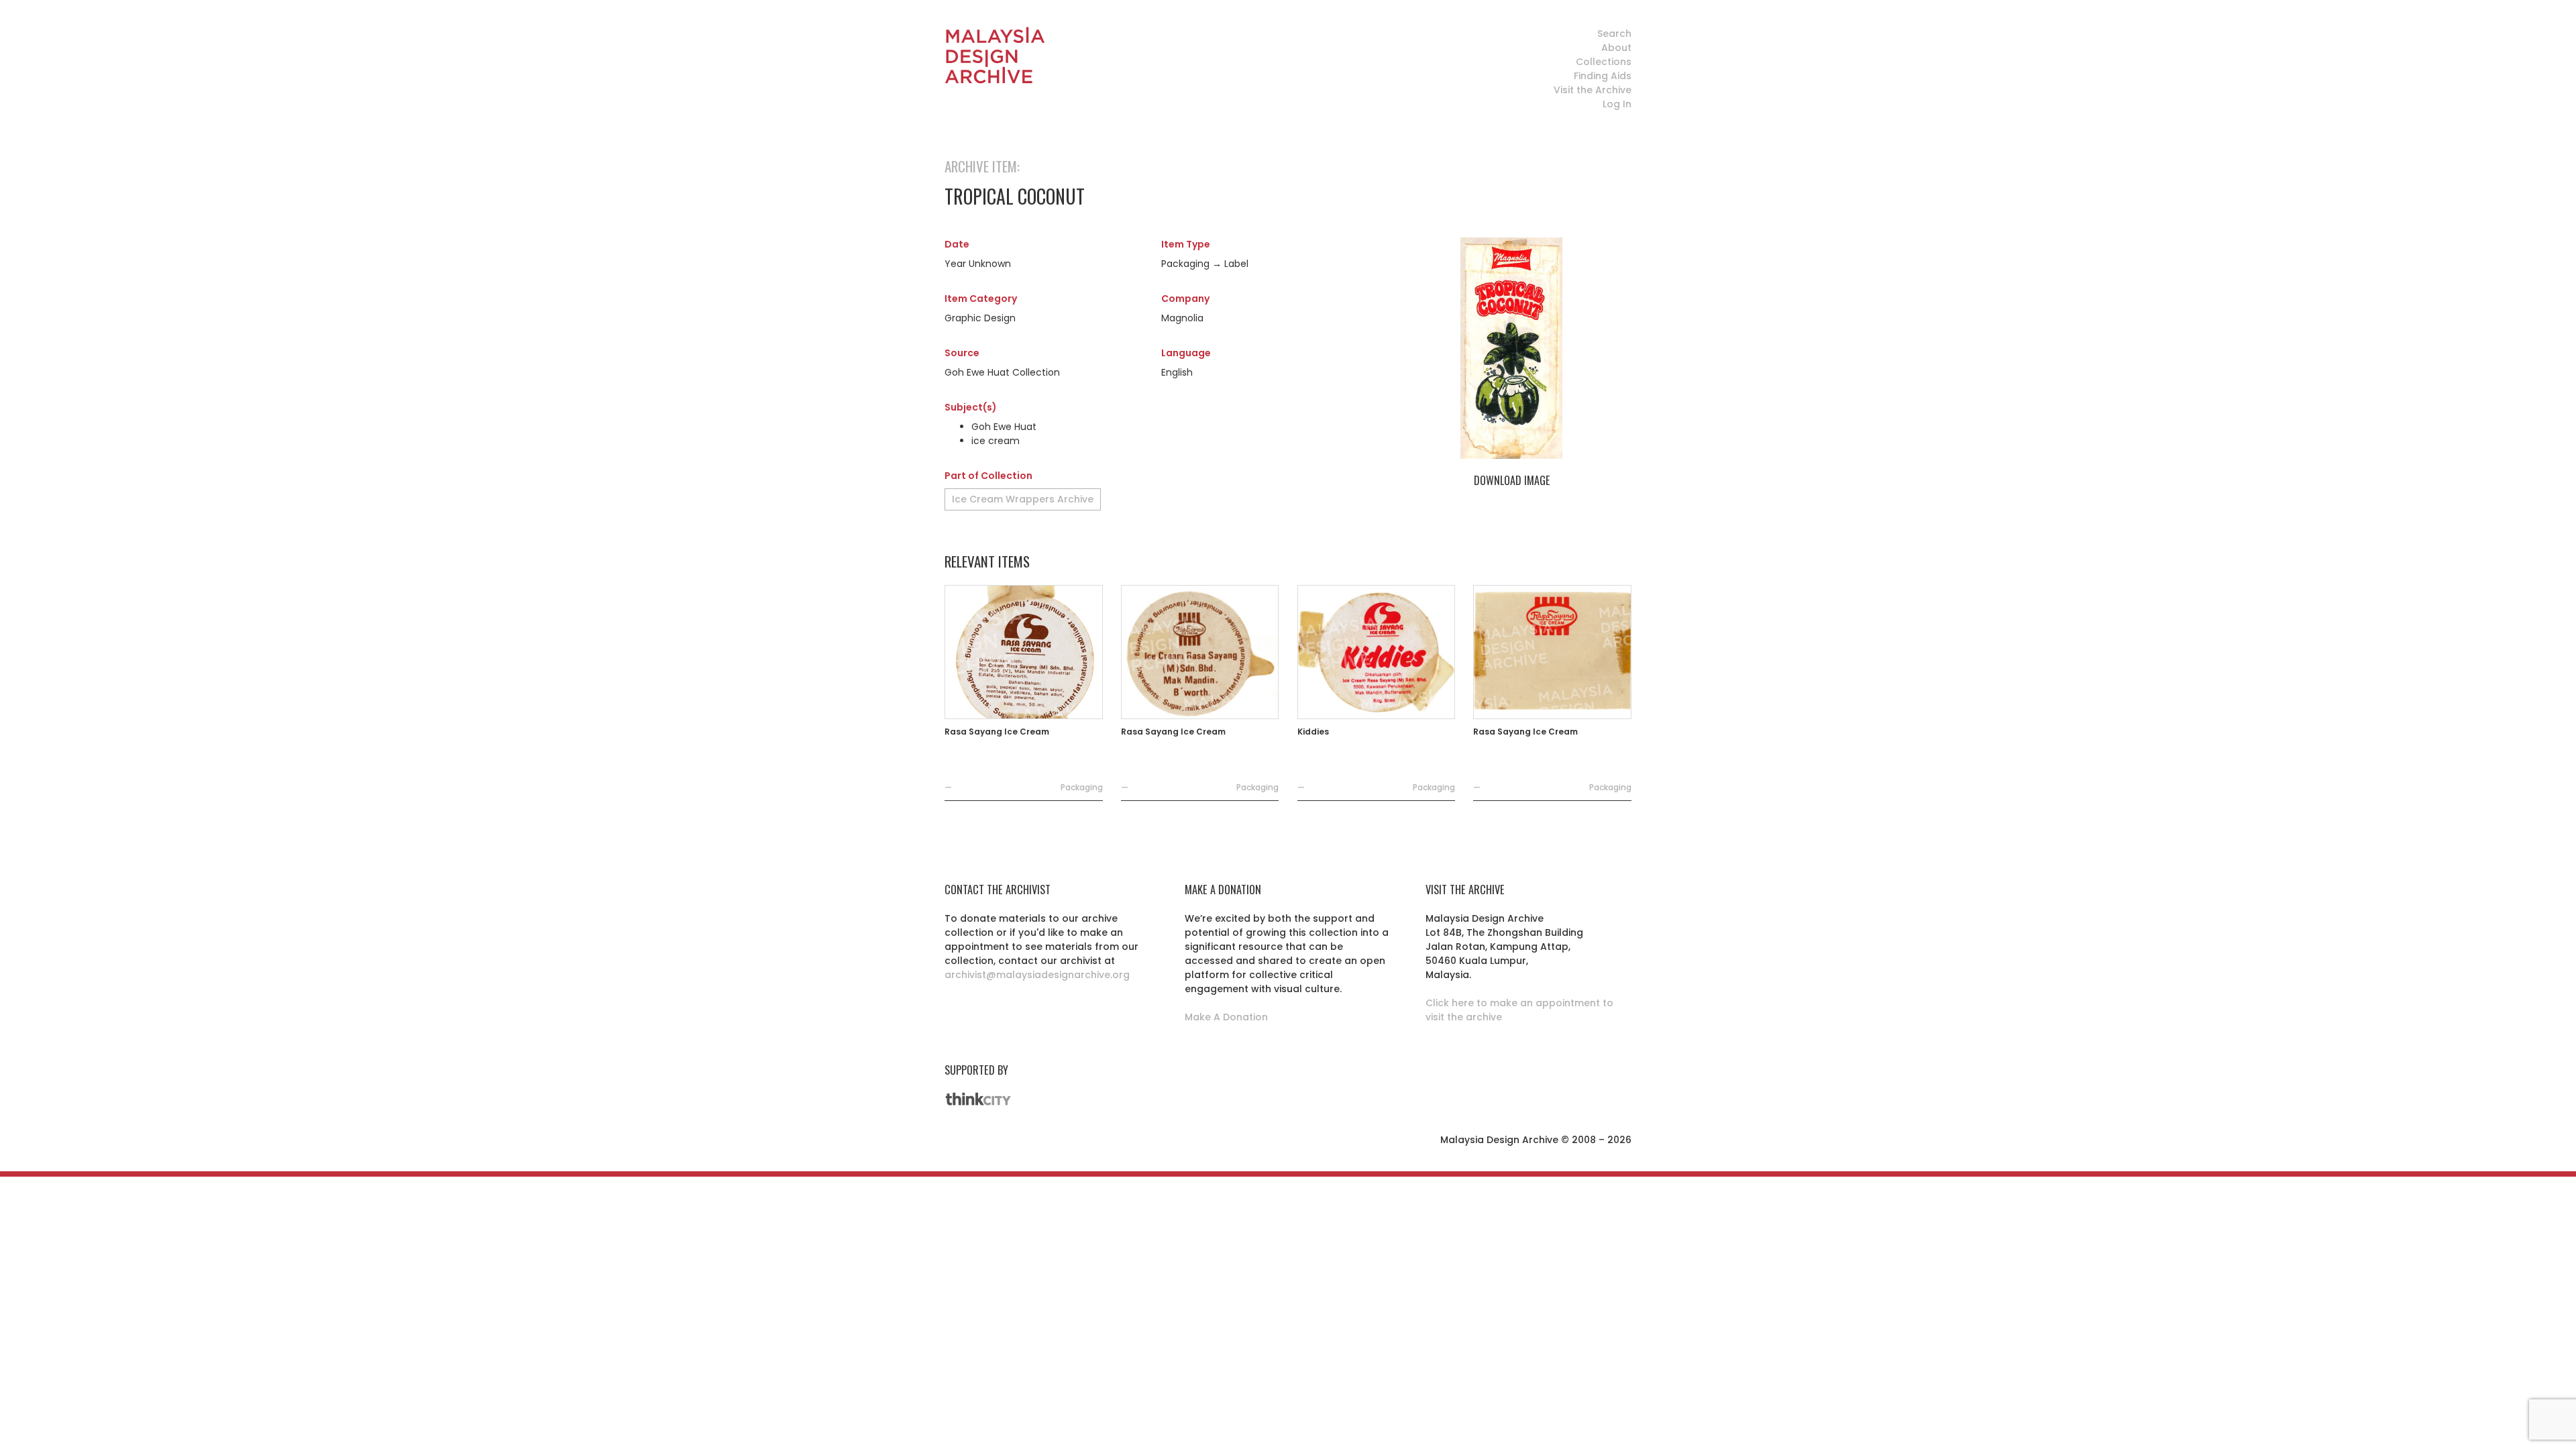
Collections (1604, 62)
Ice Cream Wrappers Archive (1023, 499)
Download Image (1512, 480)
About (1616, 48)
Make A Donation (1226, 1017)
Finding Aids (1603, 76)
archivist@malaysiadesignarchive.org (1037, 975)
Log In (1617, 104)
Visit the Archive (1593, 90)
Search (1614, 34)
